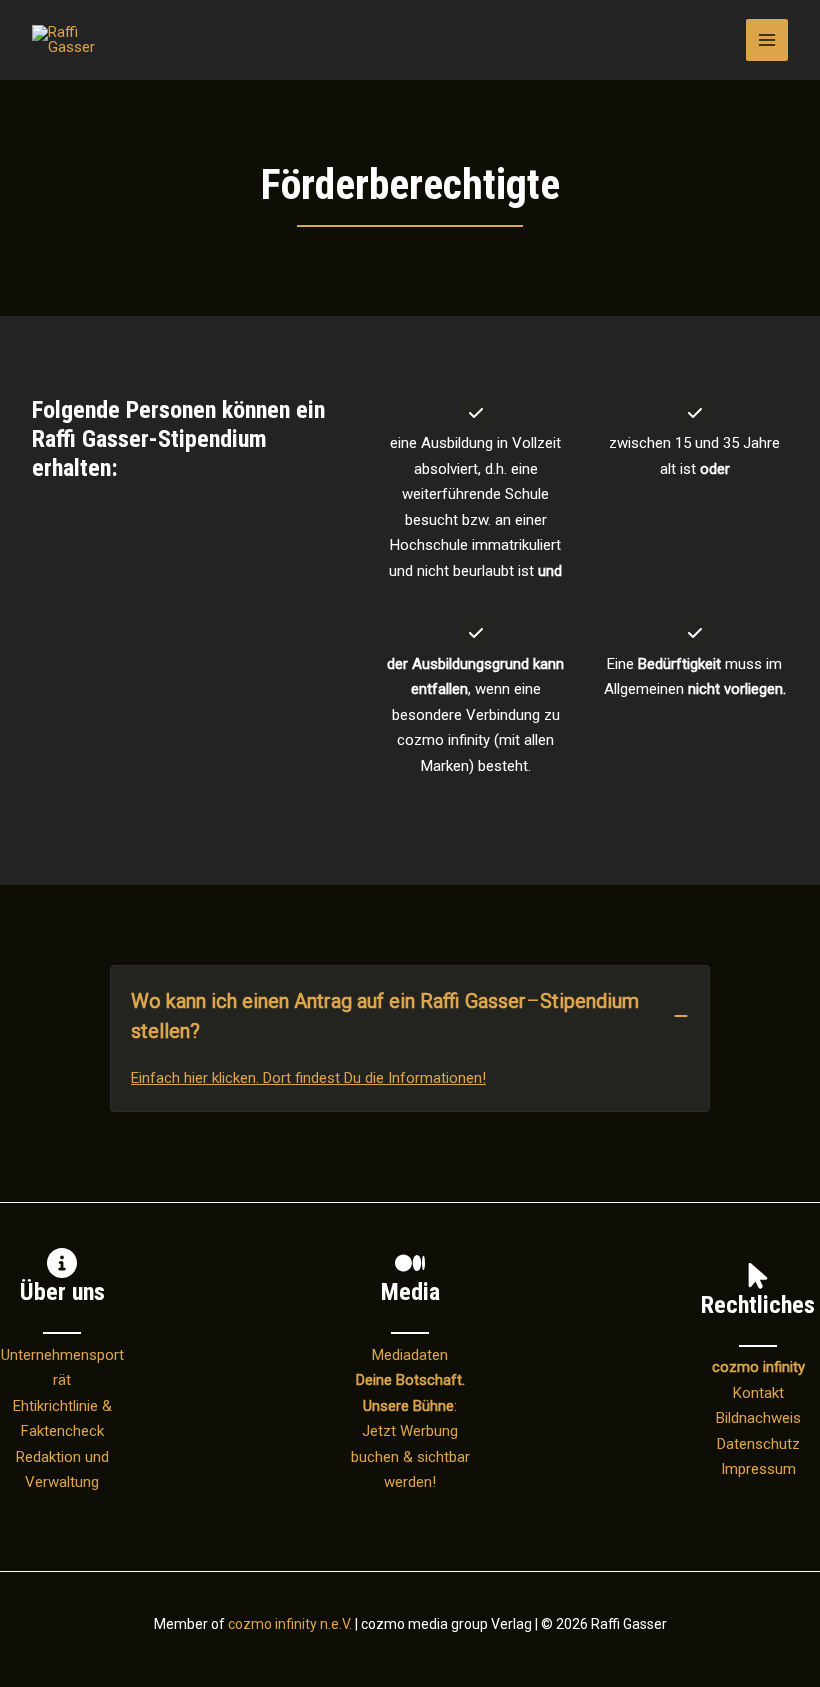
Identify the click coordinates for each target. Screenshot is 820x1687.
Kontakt (758, 1393)
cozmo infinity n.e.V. (290, 1624)
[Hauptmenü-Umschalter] (767, 40)
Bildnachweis (758, 1418)
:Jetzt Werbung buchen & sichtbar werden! (410, 1431)
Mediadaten (410, 1355)
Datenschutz (758, 1444)
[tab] (410, 1039)
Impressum (758, 1469)
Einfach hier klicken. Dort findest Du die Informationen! (308, 1078)
